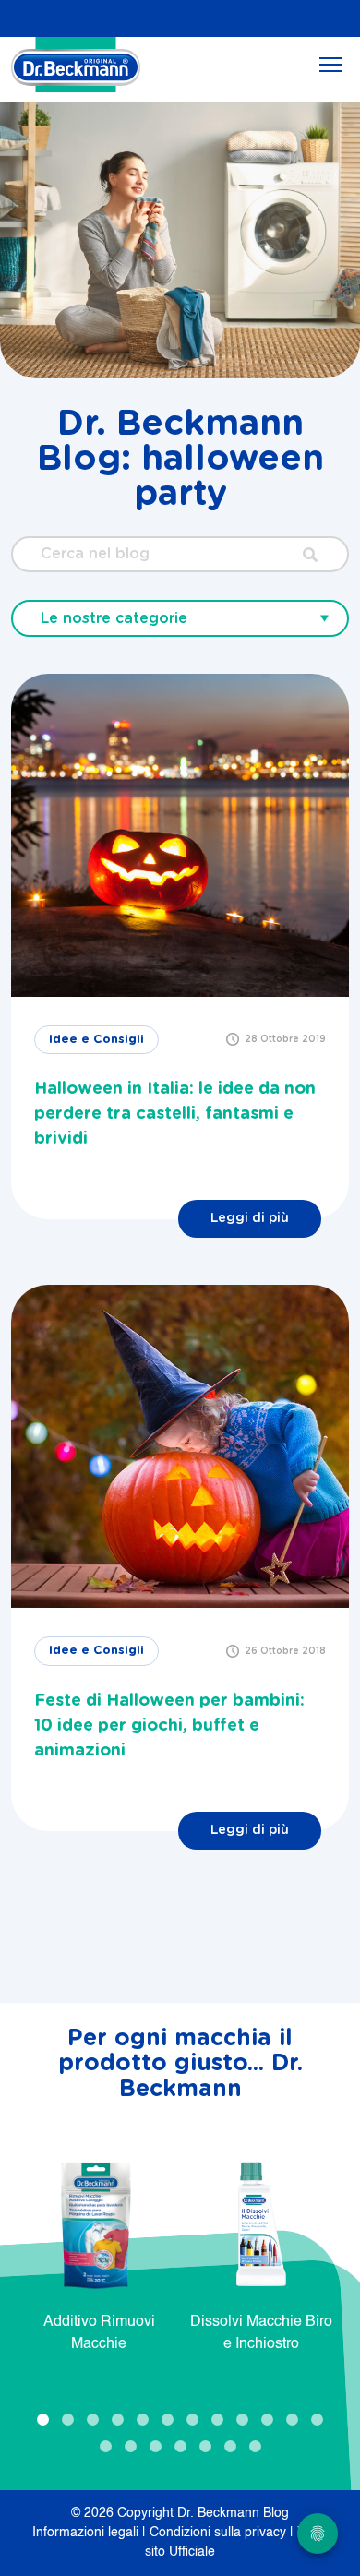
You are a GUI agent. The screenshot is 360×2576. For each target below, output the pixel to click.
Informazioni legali (87, 2533)
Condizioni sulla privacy (220, 2533)
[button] (43, 2420)
